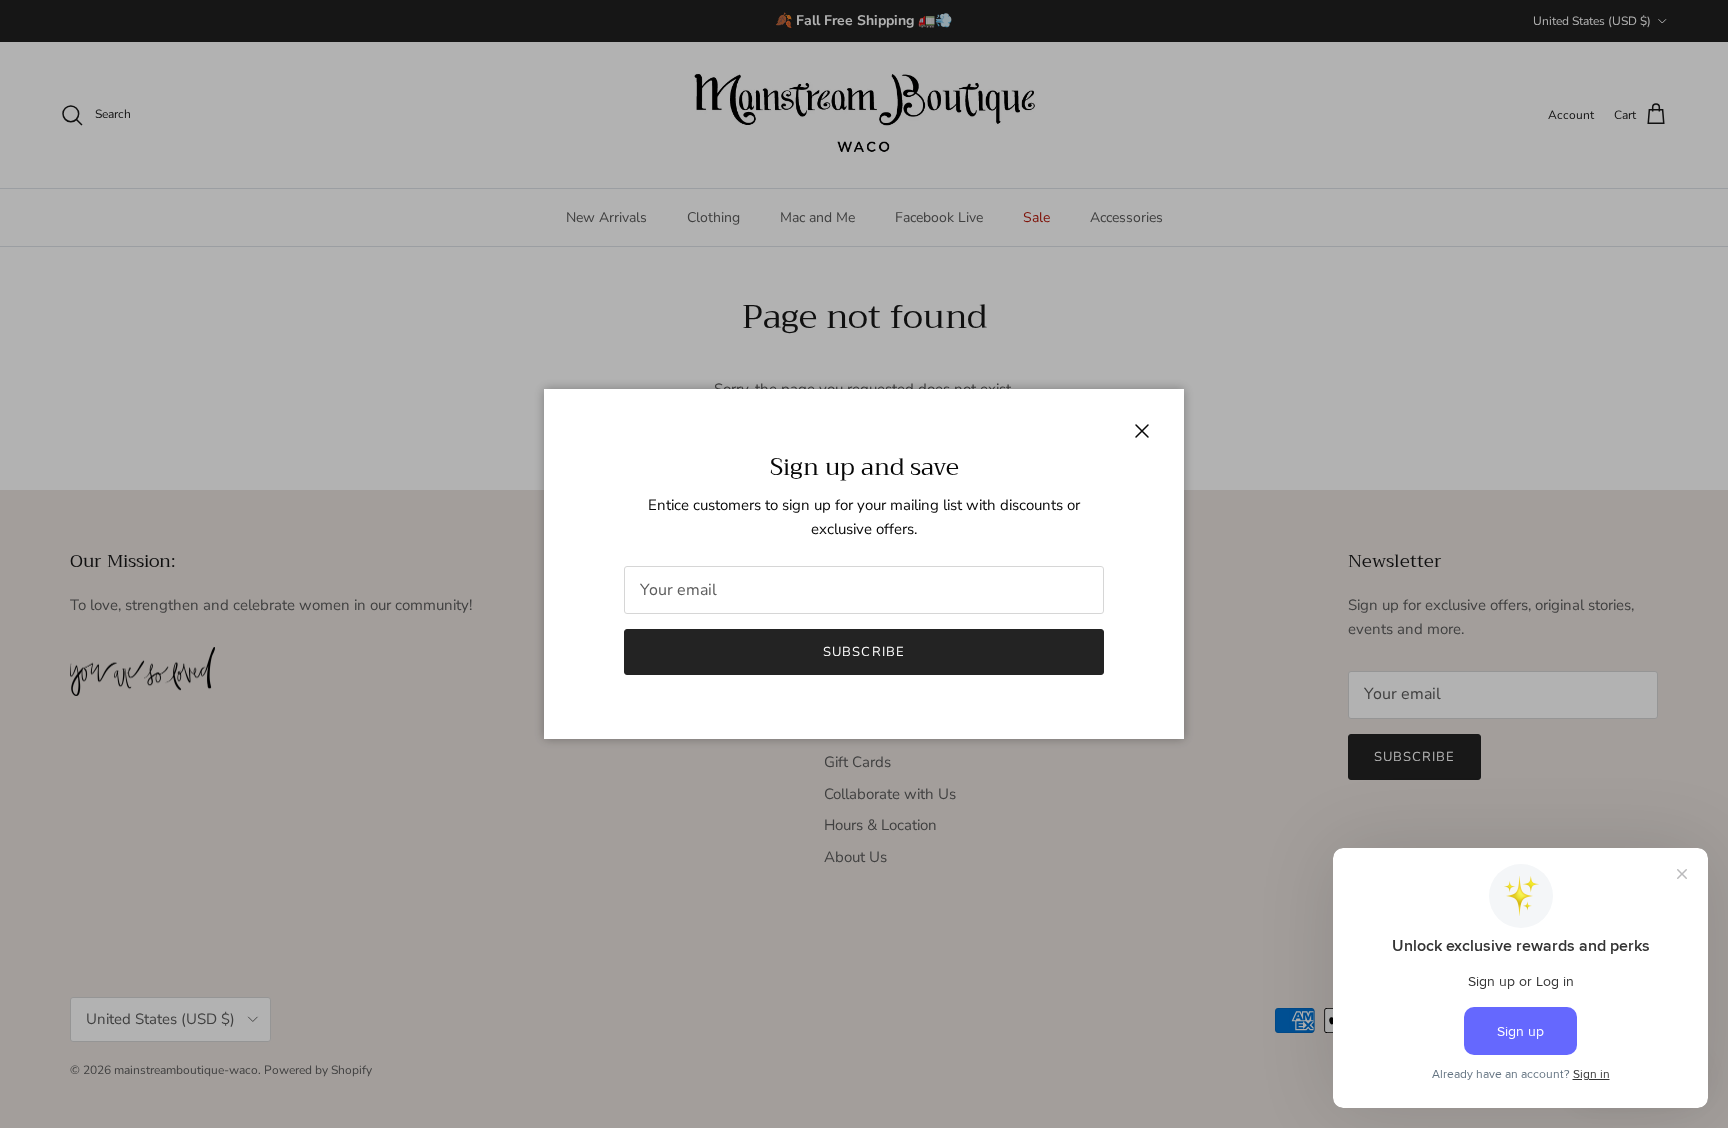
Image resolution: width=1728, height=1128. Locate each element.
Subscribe (863, 652)
